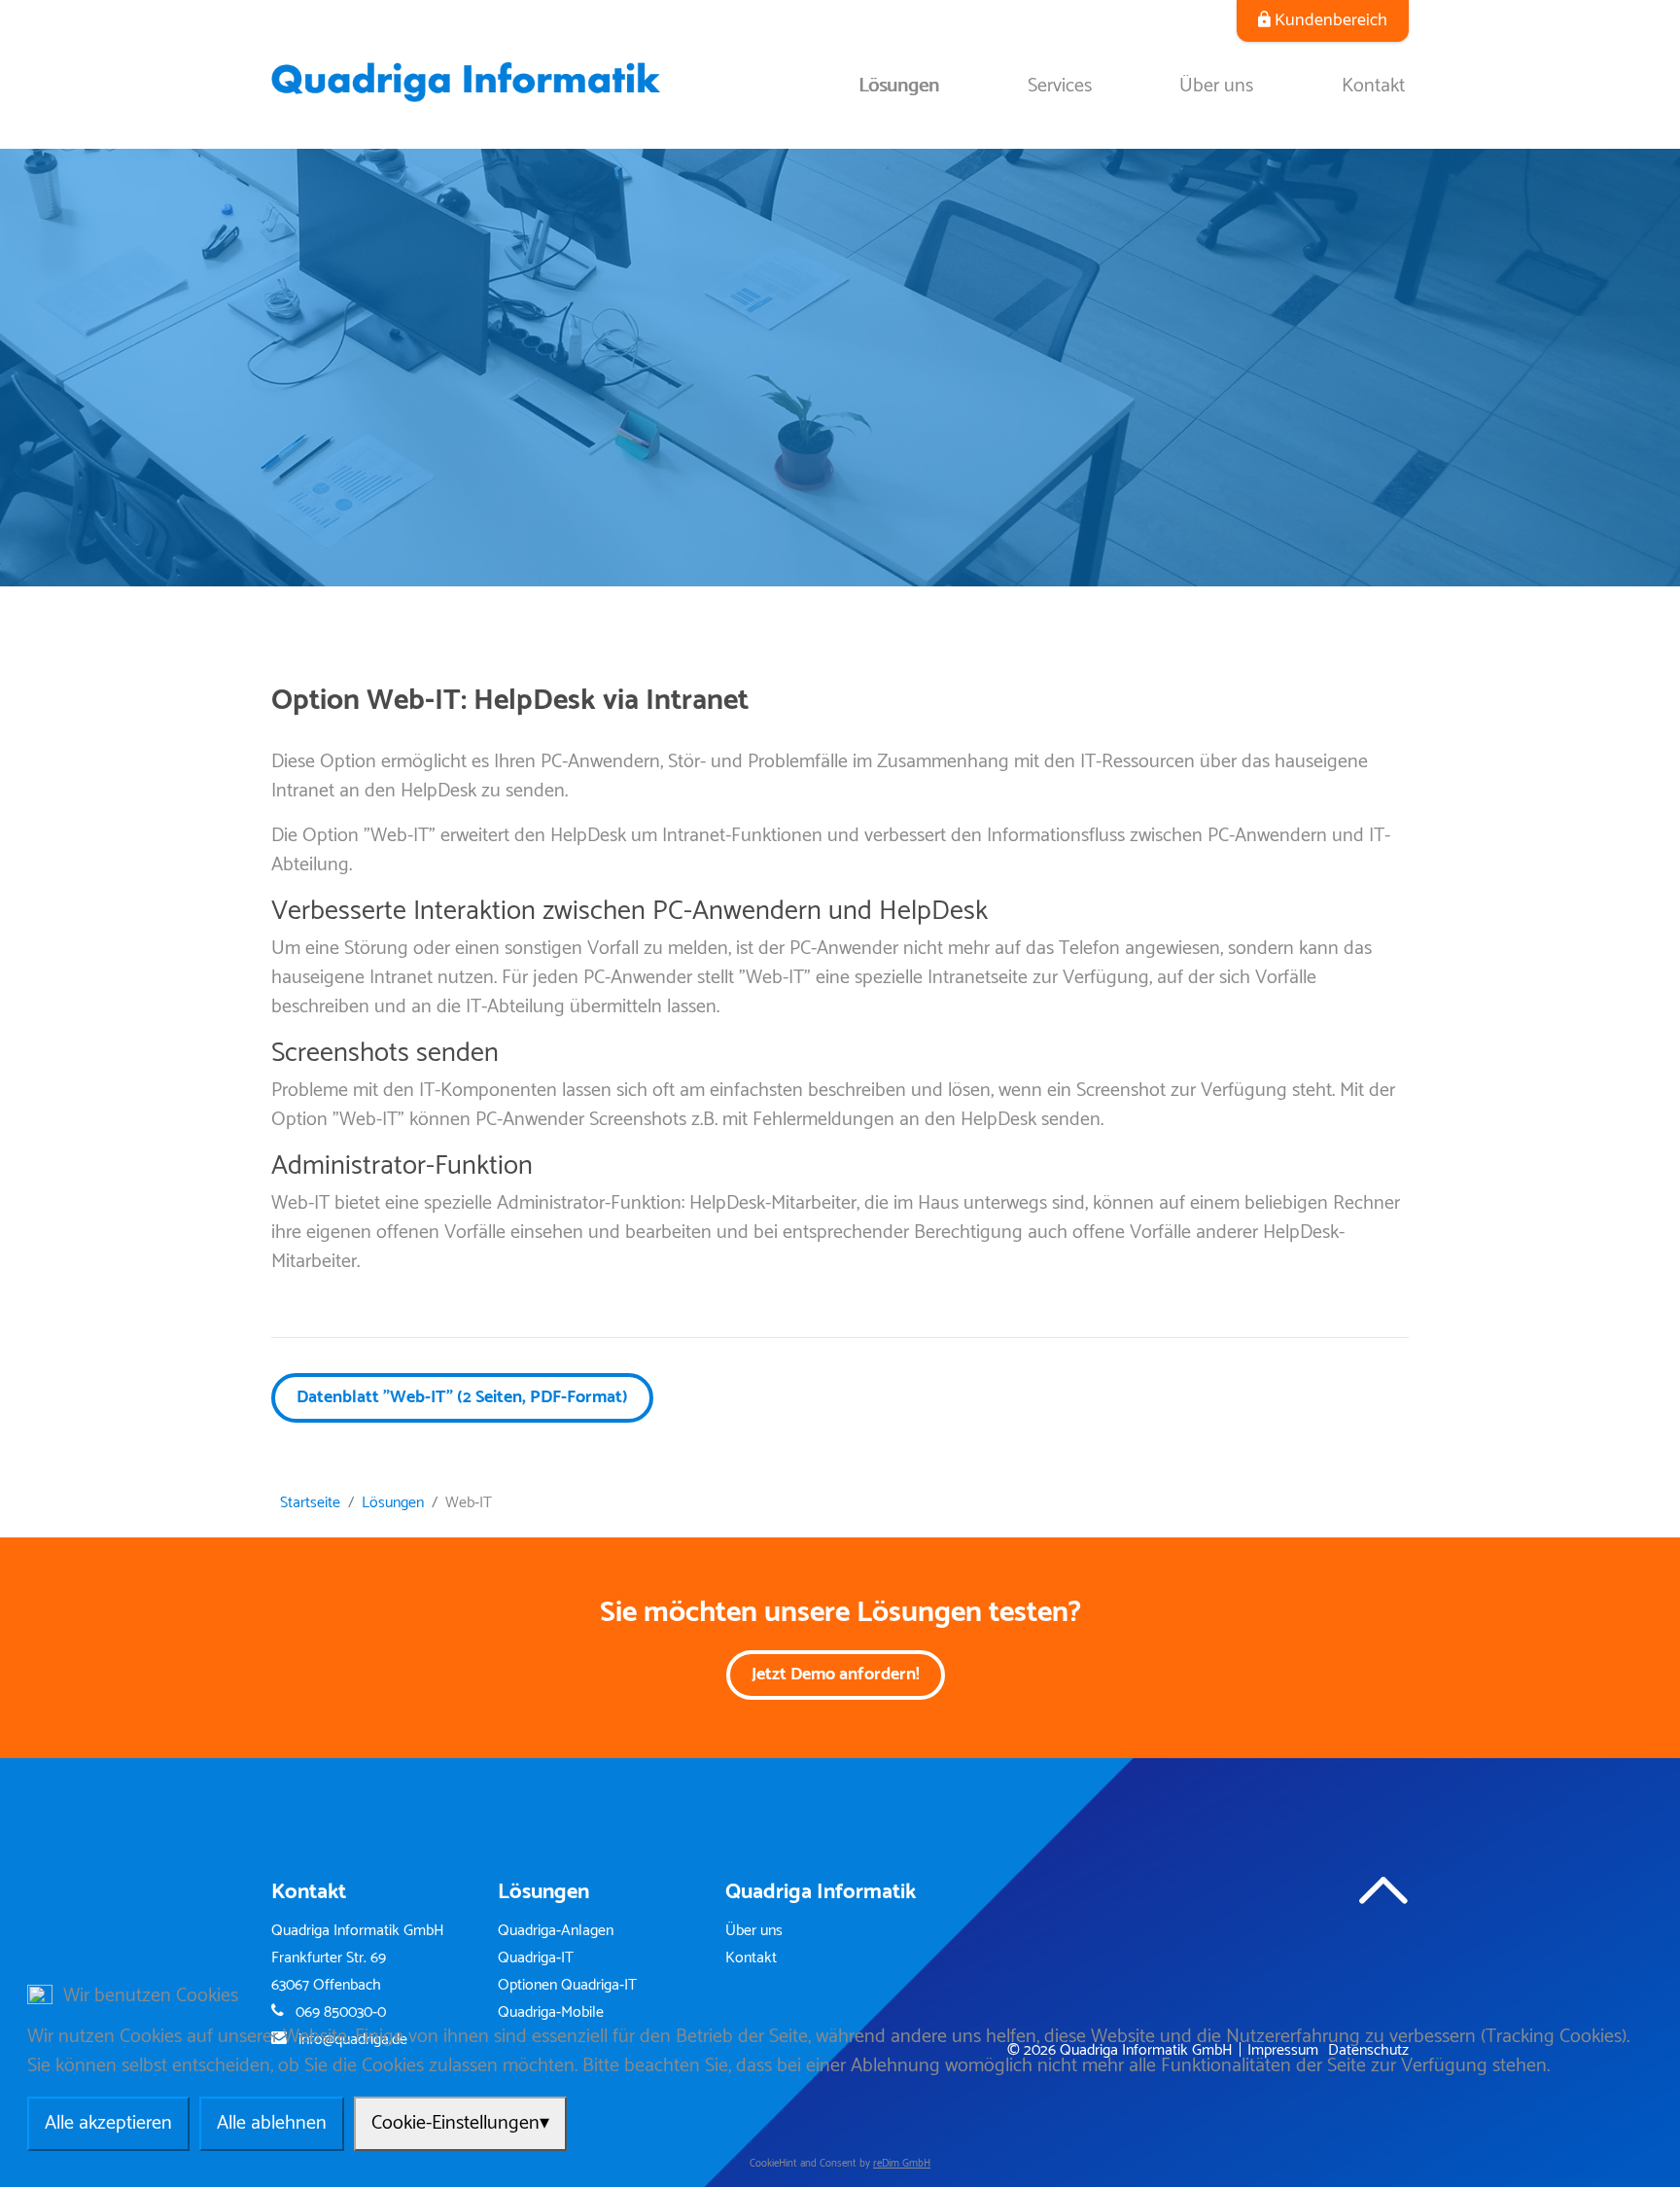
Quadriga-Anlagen (556, 1931)
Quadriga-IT (536, 1958)
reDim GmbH (902, 2164)
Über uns (1216, 86)
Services (1060, 86)
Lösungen (899, 86)
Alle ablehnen (272, 2123)
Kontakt (1373, 86)
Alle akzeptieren (108, 2123)
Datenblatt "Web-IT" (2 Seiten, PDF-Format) (462, 1397)
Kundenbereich (1331, 20)
